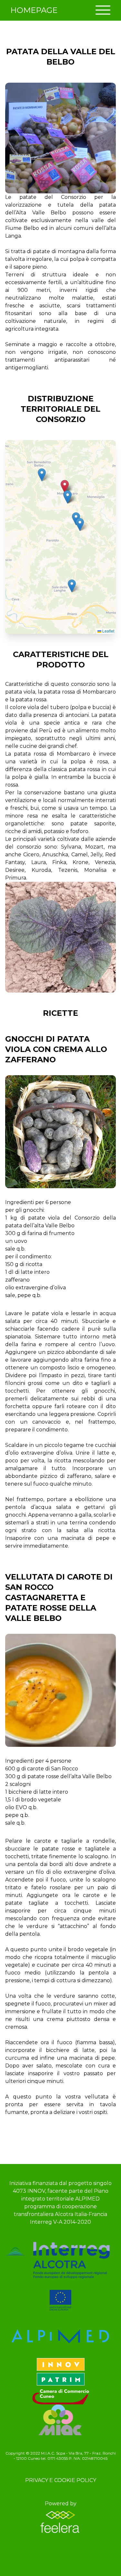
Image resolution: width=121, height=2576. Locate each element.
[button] (42, 475)
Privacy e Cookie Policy (61, 2480)
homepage (34, 10)
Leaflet (108, 631)
